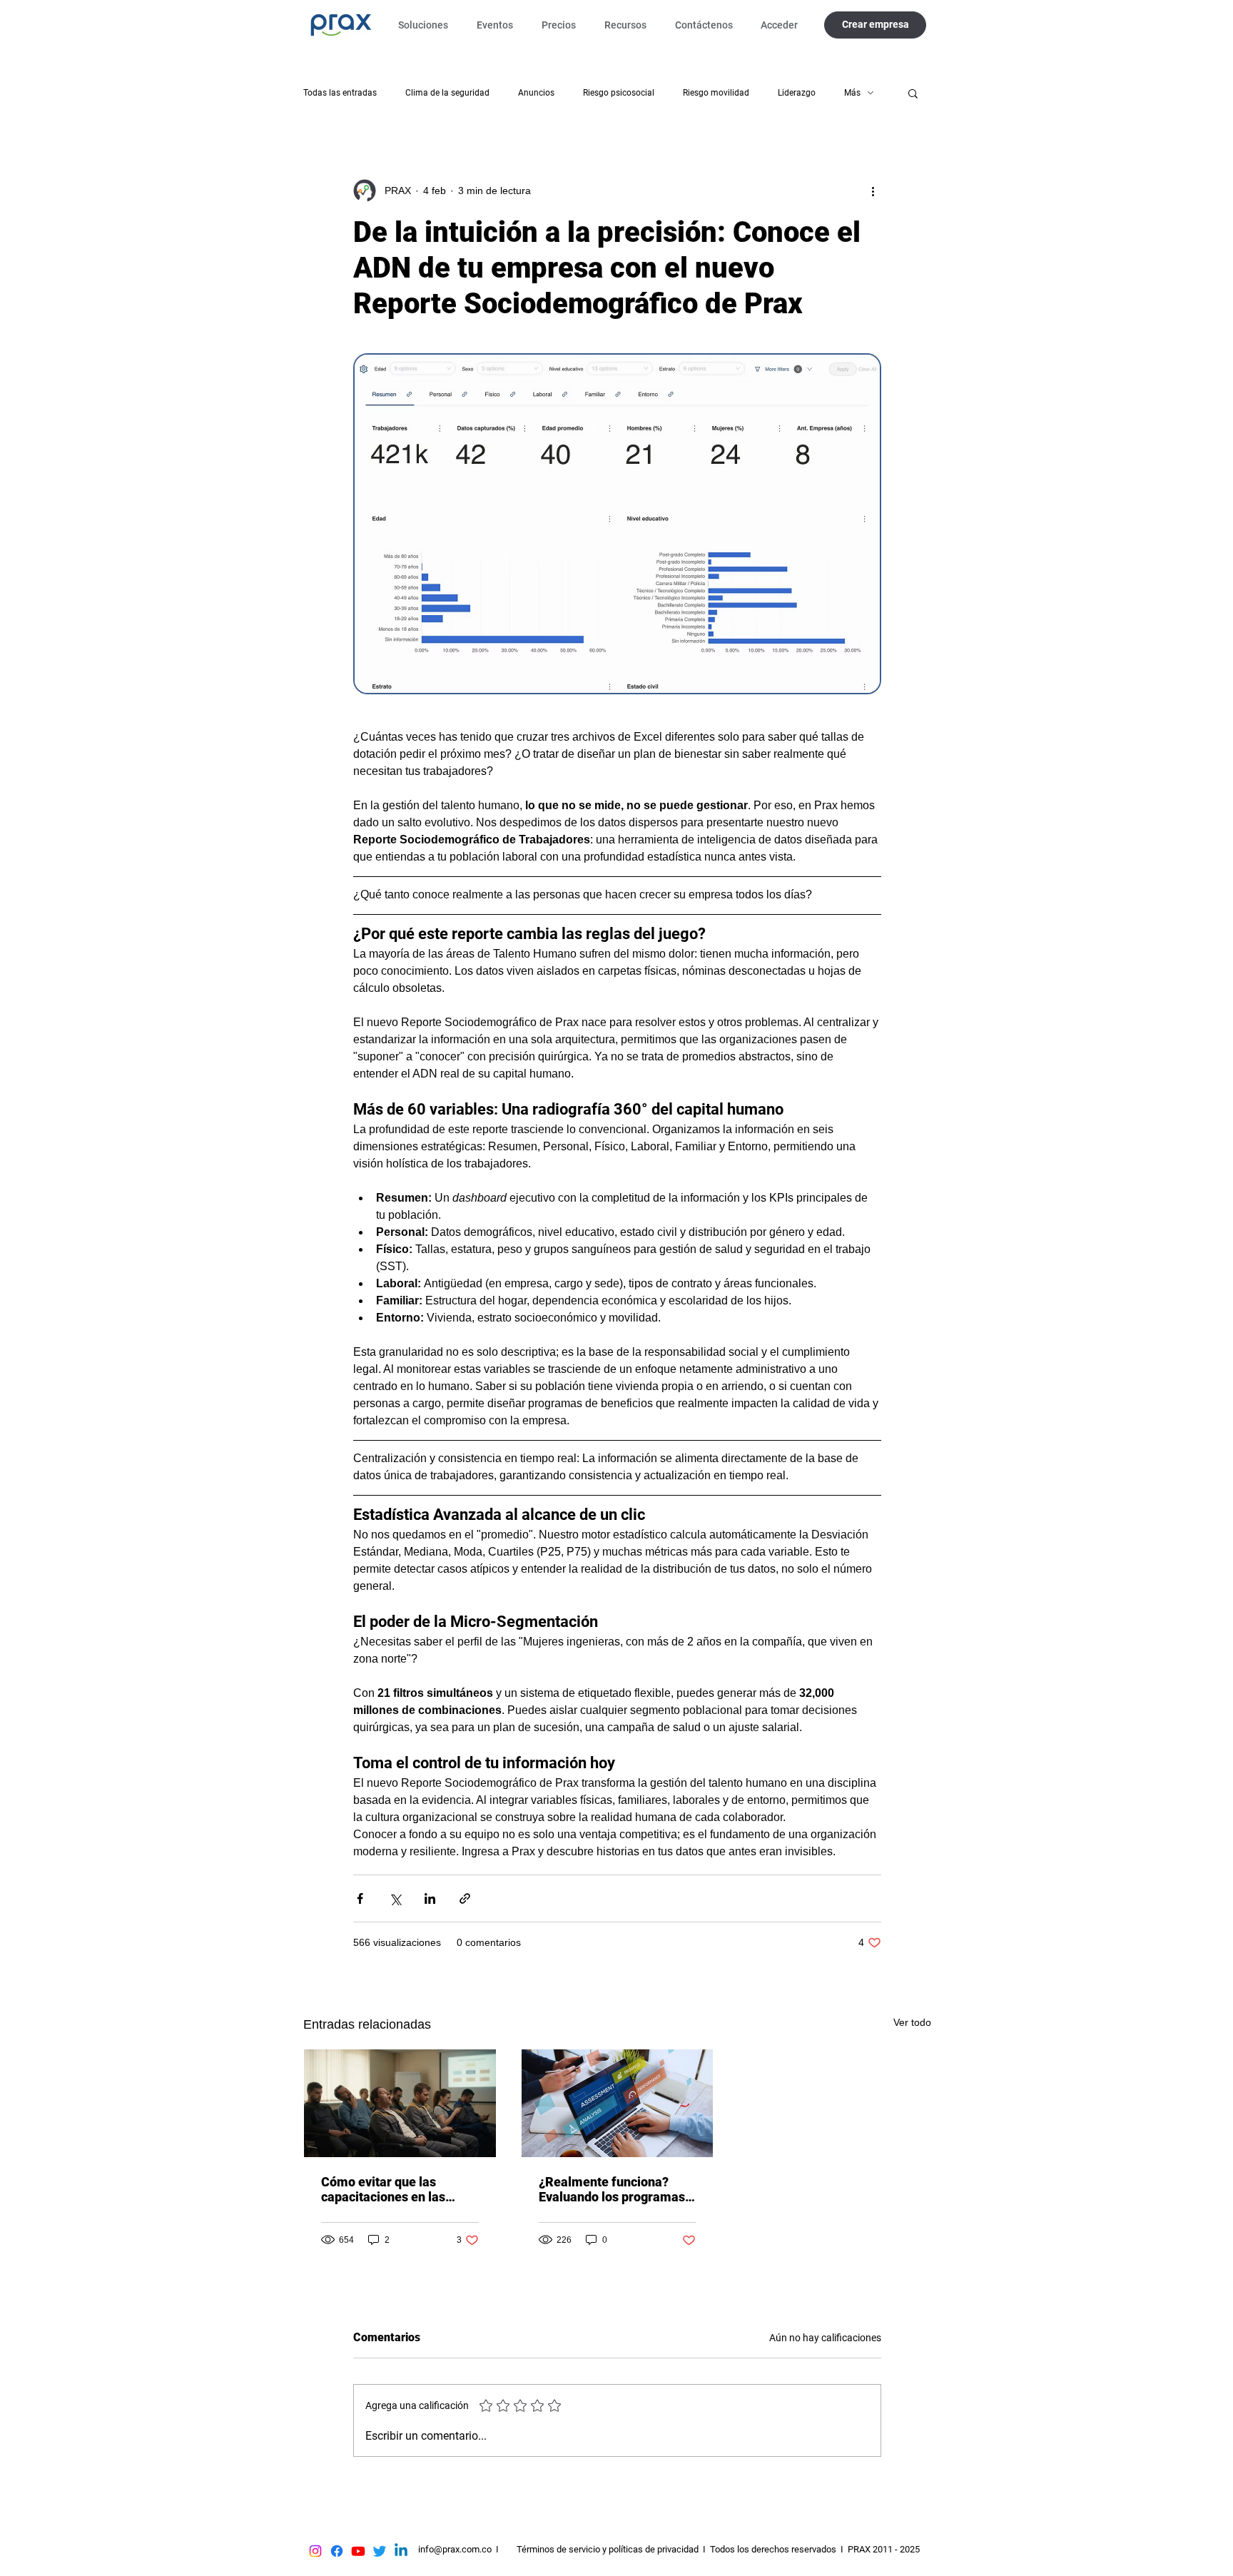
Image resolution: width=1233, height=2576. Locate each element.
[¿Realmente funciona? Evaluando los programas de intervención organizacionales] (618, 2103)
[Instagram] (315, 2551)
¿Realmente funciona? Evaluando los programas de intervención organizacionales (612, 2189)
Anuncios (536, 93)
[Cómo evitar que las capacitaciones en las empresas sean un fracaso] (400, 2103)
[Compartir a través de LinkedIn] (430, 1898)
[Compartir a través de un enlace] (465, 1898)
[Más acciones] (873, 191)
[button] (427, 25)
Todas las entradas (340, 93)
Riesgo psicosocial (619, 93)
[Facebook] (337, 2551)
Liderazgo (797, 93)
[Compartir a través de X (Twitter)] (395, 1898)
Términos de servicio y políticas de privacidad (608, 2549)
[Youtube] (358, 2551)
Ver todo (912, 2022)
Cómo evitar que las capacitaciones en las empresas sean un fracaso (397, 2189)
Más (852, 93)
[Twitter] (380, 2551)
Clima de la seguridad (447, 93)
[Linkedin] (401, 2551)
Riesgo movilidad (716, 93)
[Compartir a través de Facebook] (360, 1898)
